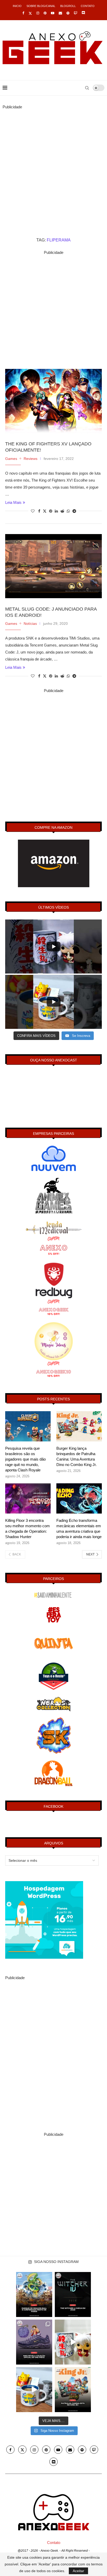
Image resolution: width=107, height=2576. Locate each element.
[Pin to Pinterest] (51, 511)
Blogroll (68, 6)
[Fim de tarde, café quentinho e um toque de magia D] (34, 2390)
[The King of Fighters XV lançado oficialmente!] (53, 401)
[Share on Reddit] (62, 511)
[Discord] (83, 13)
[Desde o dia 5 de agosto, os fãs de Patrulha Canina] (73, 2390)
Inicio (17, 6)
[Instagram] (38, 13)
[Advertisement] (53, 164)
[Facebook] (23, 13)
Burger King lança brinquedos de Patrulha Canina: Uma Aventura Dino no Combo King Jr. (76, 1456)
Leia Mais (13, 502)
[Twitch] (75, 13)
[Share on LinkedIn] (56, 511)
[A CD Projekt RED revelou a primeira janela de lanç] (73, 2294)
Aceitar (78, 2571)
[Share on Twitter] (45, 511)
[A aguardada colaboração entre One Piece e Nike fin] (34, 2342)
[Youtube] (53, 13)
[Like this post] (33, 511)
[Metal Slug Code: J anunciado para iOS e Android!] (53, 566)
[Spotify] (68, 13)
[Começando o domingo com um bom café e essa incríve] (73, 2342)
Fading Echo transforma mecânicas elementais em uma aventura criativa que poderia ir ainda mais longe (79, 1529)
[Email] (60, 13)
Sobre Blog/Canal (41, 6)
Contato (88, 6)
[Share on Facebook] (39, 511)
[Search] (87, 88)
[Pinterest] (45, 13)
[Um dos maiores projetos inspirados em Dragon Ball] (34, 2294)
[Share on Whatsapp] (68, 511)
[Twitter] (30, 13)
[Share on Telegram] (74, 511)
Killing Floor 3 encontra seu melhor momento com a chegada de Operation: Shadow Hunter (28, 1529)
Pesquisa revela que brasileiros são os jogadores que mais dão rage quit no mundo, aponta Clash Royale (25, 1459)
